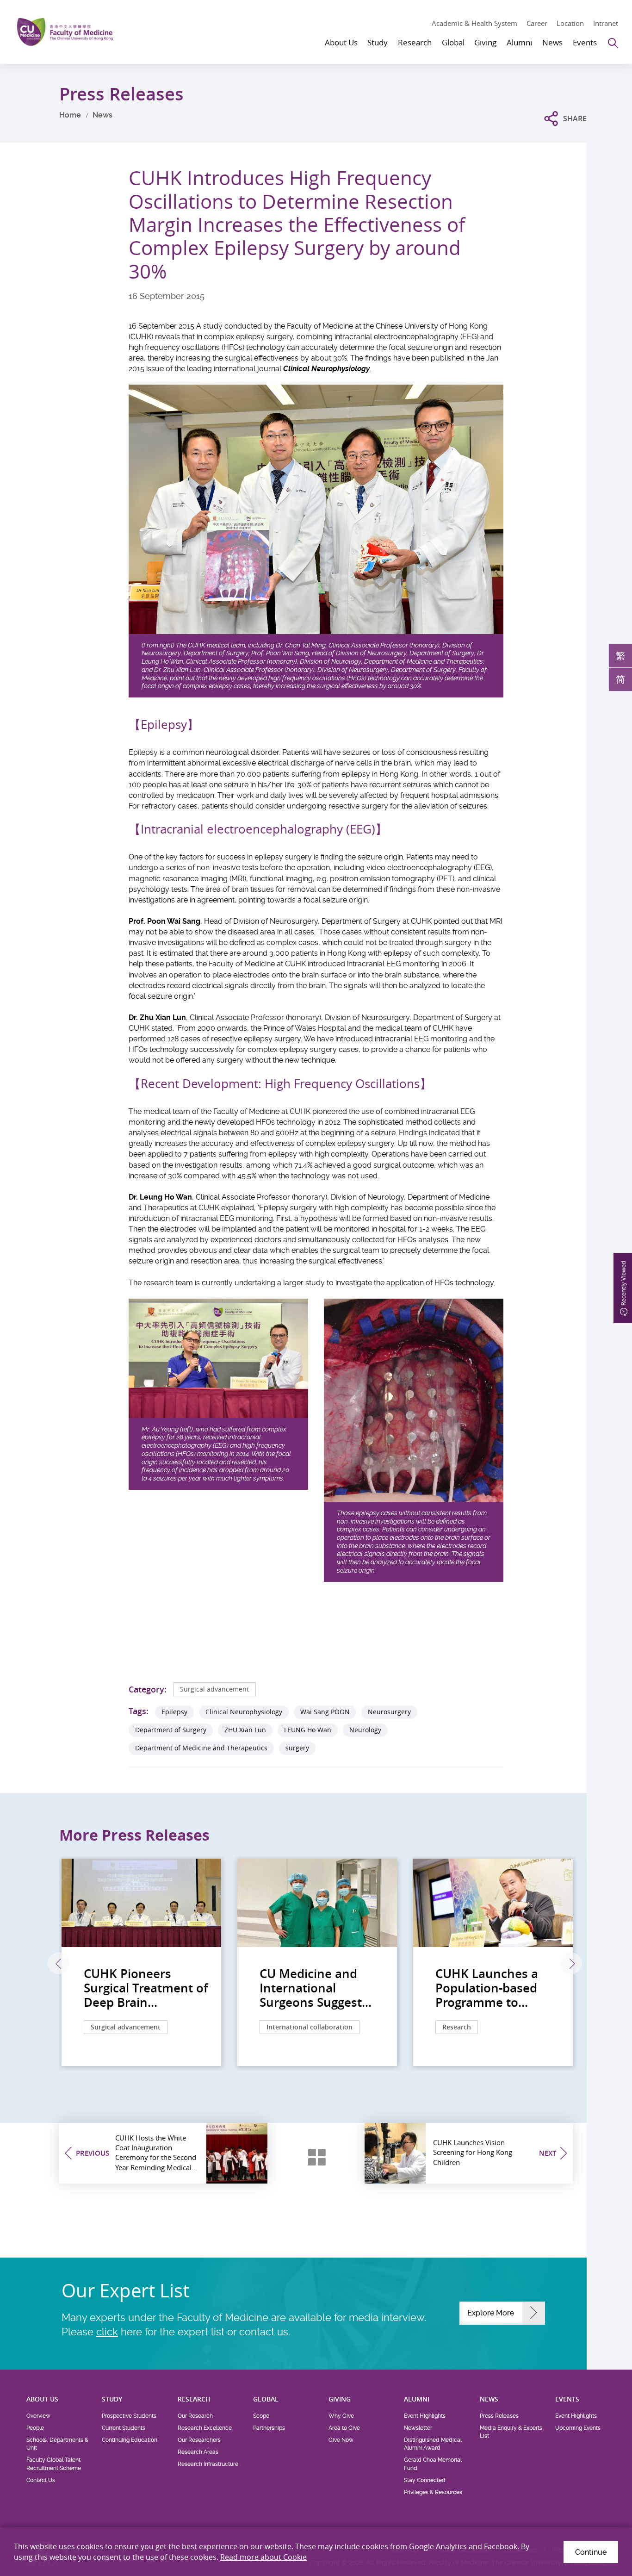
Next (571, 1963)
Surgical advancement (214, 1689)
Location (570, 23)
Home (70, 115)
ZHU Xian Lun (245, 1730)
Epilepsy (174, 1712)
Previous (59, 1963)
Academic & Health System (474, 23)
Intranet (606, 23)
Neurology (365, 1730)
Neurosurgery (389, 1712)
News (102, 115)
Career (537, 23)
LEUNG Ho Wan (308, 1730)
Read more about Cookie (263, 2557)
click (107, 2332)
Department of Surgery (171, 1730)
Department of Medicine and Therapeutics (201, 1748)
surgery (297, 1748)
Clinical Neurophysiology (244, 1712)
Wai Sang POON (325, 1712)
